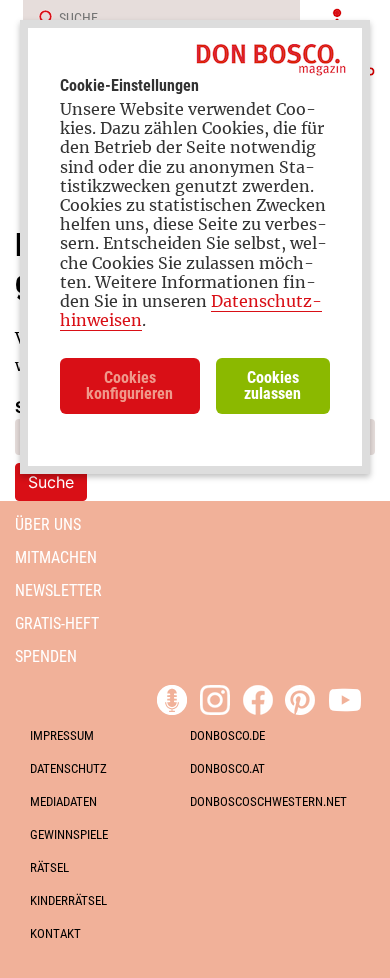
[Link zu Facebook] (258, 697)
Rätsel (49, 867)
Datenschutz (68, 768)
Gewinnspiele (69, 834)
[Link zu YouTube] (345, 697)
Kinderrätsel (68, 900)
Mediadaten (63, 801)
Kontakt (55, 933)
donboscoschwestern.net (268, 801)
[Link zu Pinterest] (300, 697)
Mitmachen (56, 557)
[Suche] (40, 19)
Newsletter (58, 590)
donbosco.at (227, 768)
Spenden (46, 656)
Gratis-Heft (57, 623)
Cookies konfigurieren (129, 385)
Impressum (62, 735)
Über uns (48, 524)
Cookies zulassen (272, 385)
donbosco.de (227, 735)
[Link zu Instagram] (215, 697)
